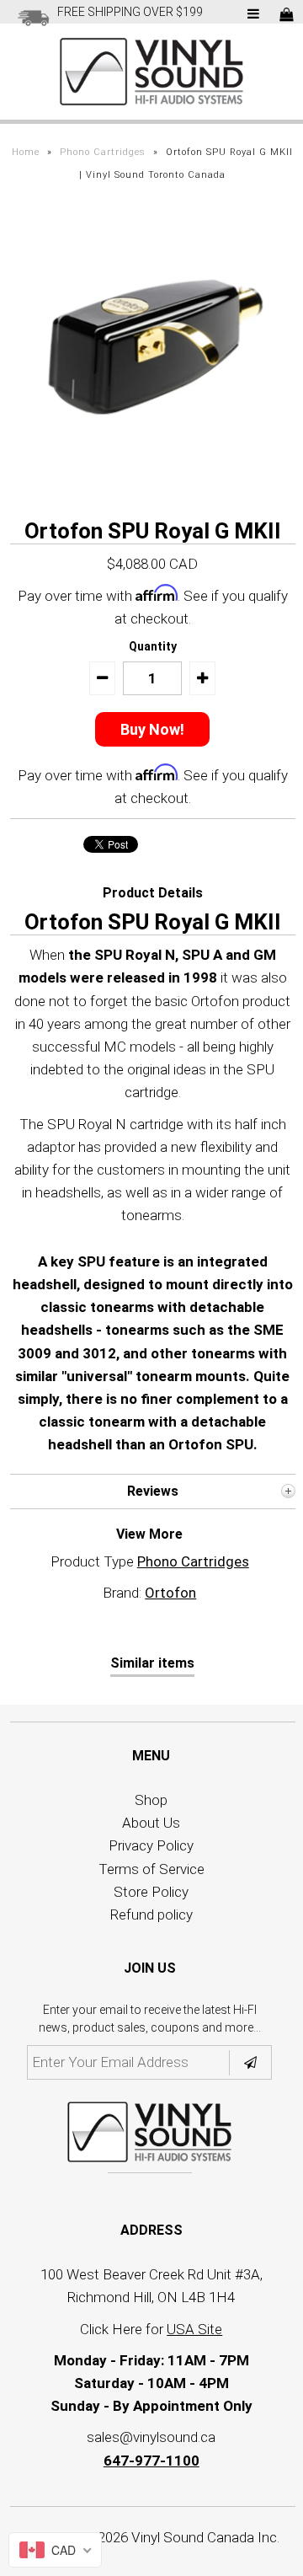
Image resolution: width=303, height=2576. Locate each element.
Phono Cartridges (103, 152)
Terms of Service (151, 1869)
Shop (151, 1800)
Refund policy (151, 1915)
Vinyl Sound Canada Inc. (205, 2537)
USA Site (194, 2329)
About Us (151, 1823)
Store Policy (151, 1892)
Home (26, 152)
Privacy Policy (151, 1845)
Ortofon (170, 1593)
